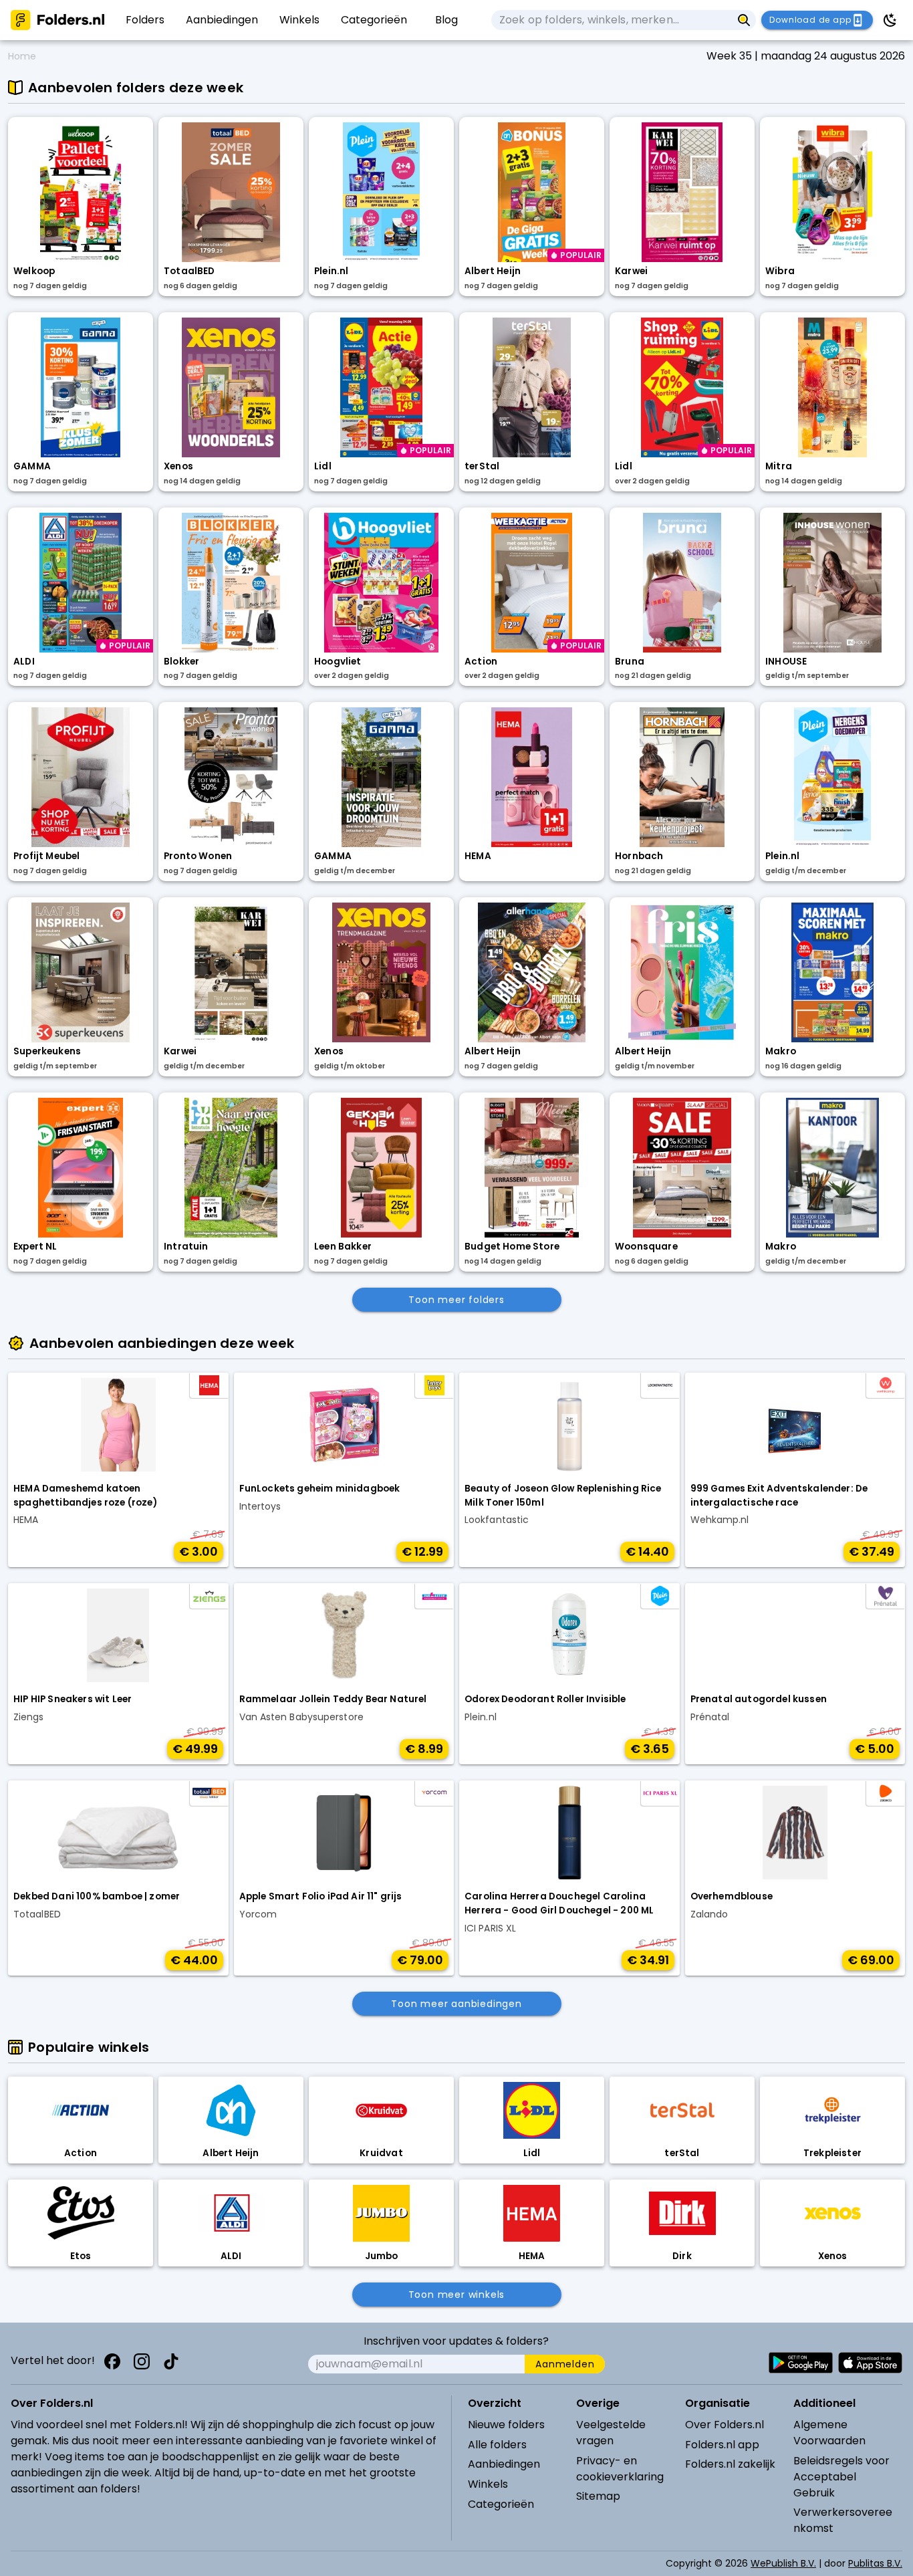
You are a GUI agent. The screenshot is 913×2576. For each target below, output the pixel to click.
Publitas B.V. (875, 2563)
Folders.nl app (722, 2445)
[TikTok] (171, 2361)
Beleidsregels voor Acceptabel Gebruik (841, 2477)
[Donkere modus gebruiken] (890, 20)
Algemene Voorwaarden (829, 2433)
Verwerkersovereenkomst (843, 2520)
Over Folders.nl (725, 2425)
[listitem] (145, 20)
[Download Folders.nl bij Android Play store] (801, 2363)
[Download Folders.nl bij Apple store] (870, 2363)
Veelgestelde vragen (611, 2433)
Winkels (488, 2484)
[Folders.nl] (57, 20)
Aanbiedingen (504, 2464)
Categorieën (501, 2504)
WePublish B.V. (783, 2563)
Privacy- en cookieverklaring (620, 2469)
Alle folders (497, 2445)
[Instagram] (142, 2361)
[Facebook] (112, 2361)
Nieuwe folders (506, 2425)
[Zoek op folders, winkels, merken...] (744, 20)
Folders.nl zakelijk (730, 2464)
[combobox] (612, 20)
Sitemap (598, 2496)
